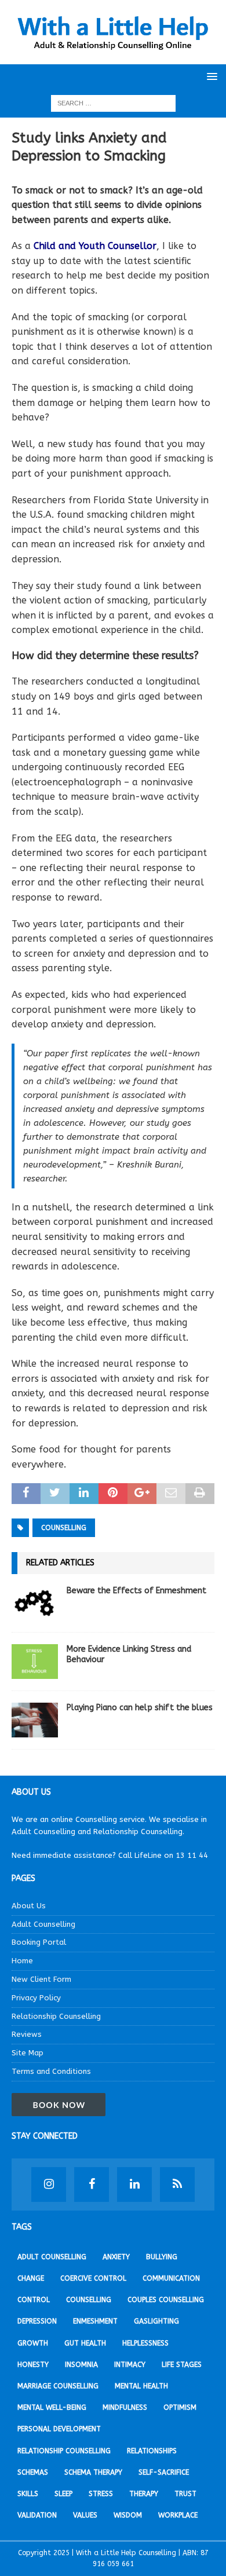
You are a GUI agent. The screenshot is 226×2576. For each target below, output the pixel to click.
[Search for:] (113, 103)
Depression (37, 2321)
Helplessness (145, 2343)
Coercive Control (93, 2278)
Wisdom (128, 2515)
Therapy (144, 2494)
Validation (37, 2515)
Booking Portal (39, 1942)
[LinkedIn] (134, 2185)
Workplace (178, 2515)
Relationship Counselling (56, 2016)
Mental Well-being (52, 2407)
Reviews (27, 2034)
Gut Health (85, 2343)
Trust (185, 2494)
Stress (101, 2494)
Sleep (63, 2494)
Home (22, 1961)
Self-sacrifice (164, 2472)
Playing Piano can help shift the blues (140, 1708)
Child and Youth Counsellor (95, 246)
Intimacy (130, 2365)
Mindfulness (125, 2407)
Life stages (182, 2365)
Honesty (33, 2365)
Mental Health (141, 2386)
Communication (171, 2278)
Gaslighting (156, 2321)
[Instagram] (49, 2185)
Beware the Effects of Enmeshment (136, 1591)
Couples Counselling (166, 2300)
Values (85, 2515)
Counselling (64, 1528)
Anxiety (116, 2257)
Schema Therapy (93, 2472)
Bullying (162, 2257)
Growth (33, 2343)
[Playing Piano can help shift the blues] (35, 1720)
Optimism (180, 2407)
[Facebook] (92, 2185)
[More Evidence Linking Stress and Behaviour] (35, 1662)
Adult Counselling (43, 1924)
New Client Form (41, 1979)
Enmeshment (95, 2321)
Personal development (59, 2429)
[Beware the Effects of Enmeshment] (35, 1603)
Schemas (33, 2472)
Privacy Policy (36, 1998)
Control (34, 2300)
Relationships (152, 2451)
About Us (29, 1906)
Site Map (28, 2053)
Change (31, 2278)
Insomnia (81, 2365)
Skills (28, 2494)
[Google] (177, 2185)
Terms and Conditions (51, 2071)
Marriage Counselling (58, 2386)
